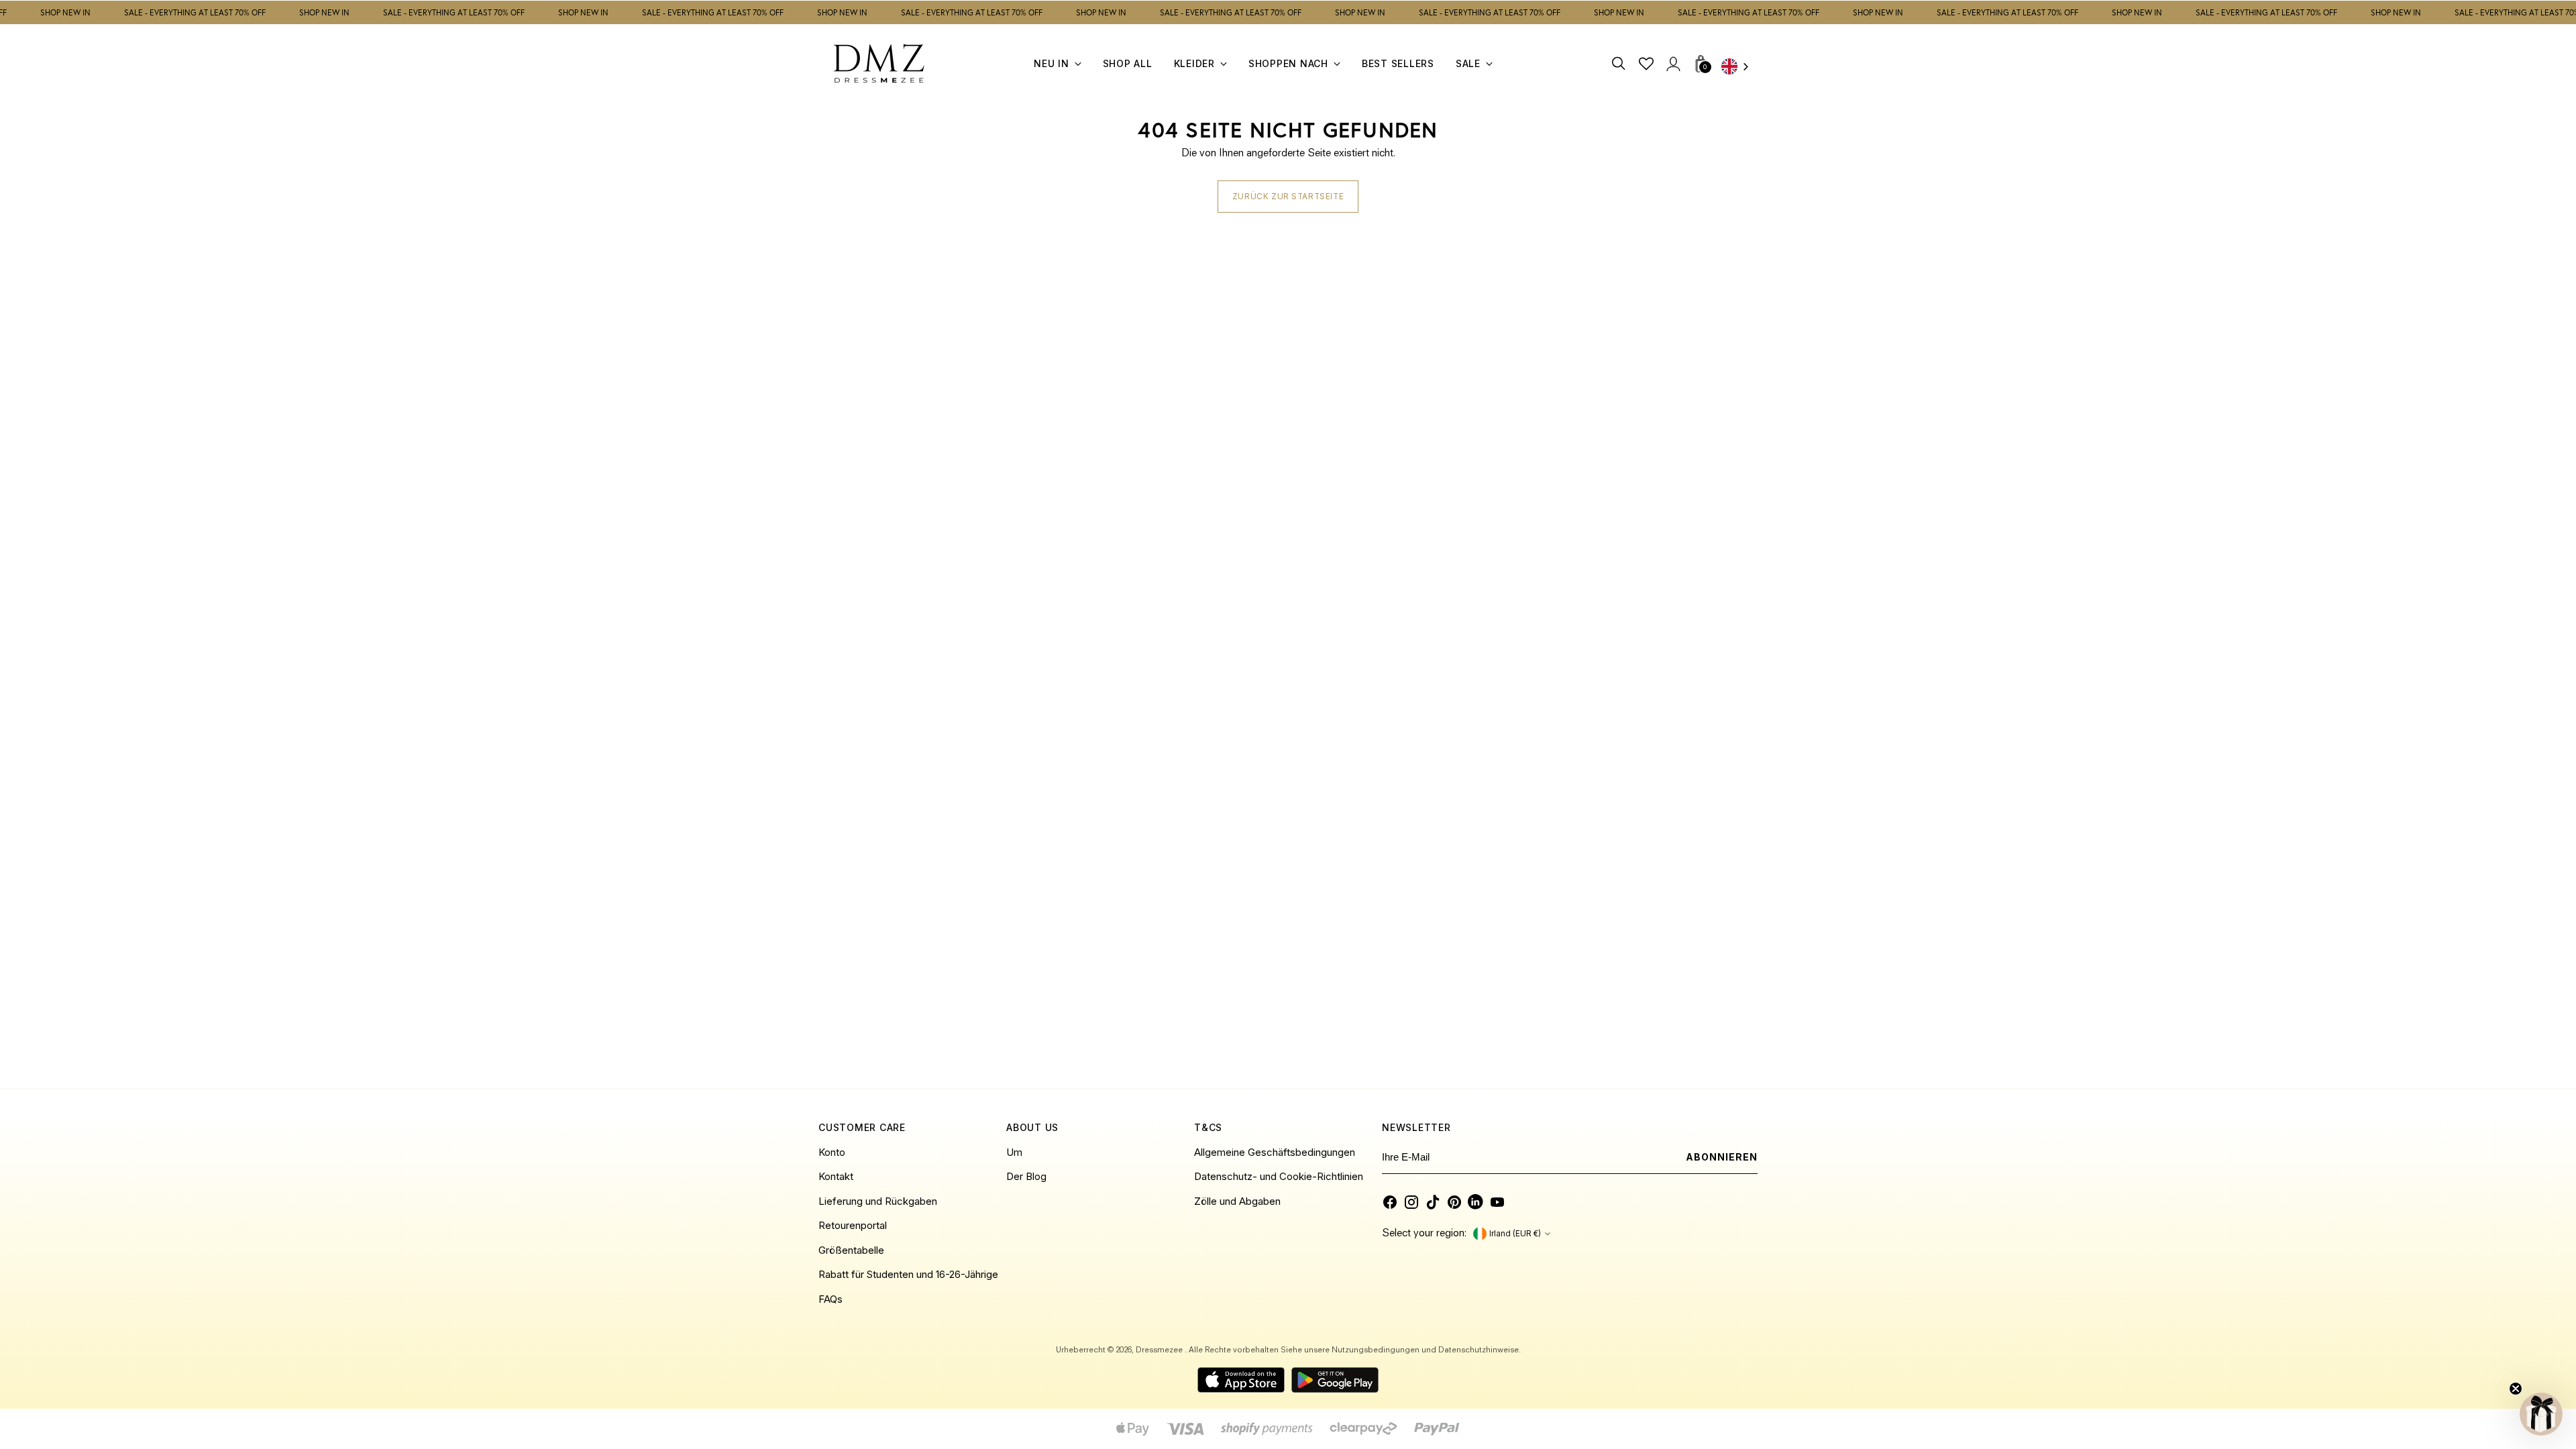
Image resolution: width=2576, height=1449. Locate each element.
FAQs (830, 1299)
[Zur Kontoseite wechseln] (1673, 63)
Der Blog (1026, 1176)
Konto (832, 1152)
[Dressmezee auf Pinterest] (1454, 1202)
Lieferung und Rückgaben (878, 1201)
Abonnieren (1722, 1157)
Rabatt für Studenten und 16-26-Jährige (908, 1274)
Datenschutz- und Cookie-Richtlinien (1279, 1176)
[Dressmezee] (879, 63)
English (1739, 67)
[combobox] (1739, 67)
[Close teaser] (2516, 1389)
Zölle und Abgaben (1237, 1201)
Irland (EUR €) (1515, 1234)
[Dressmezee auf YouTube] (1497, 1202)
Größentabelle (851, 1250)
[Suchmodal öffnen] (1619, 63)
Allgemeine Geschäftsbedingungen (1275, 1152)
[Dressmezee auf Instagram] (1411, 1202)
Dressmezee (1160, 1350)
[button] (2541, 1414)
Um (1014, 1152)
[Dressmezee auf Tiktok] (1433, 1202)
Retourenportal (853, 1225)
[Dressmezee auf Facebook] (1390, 1202)
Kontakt (836, 1176)
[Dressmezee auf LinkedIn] (1476, 1202)
